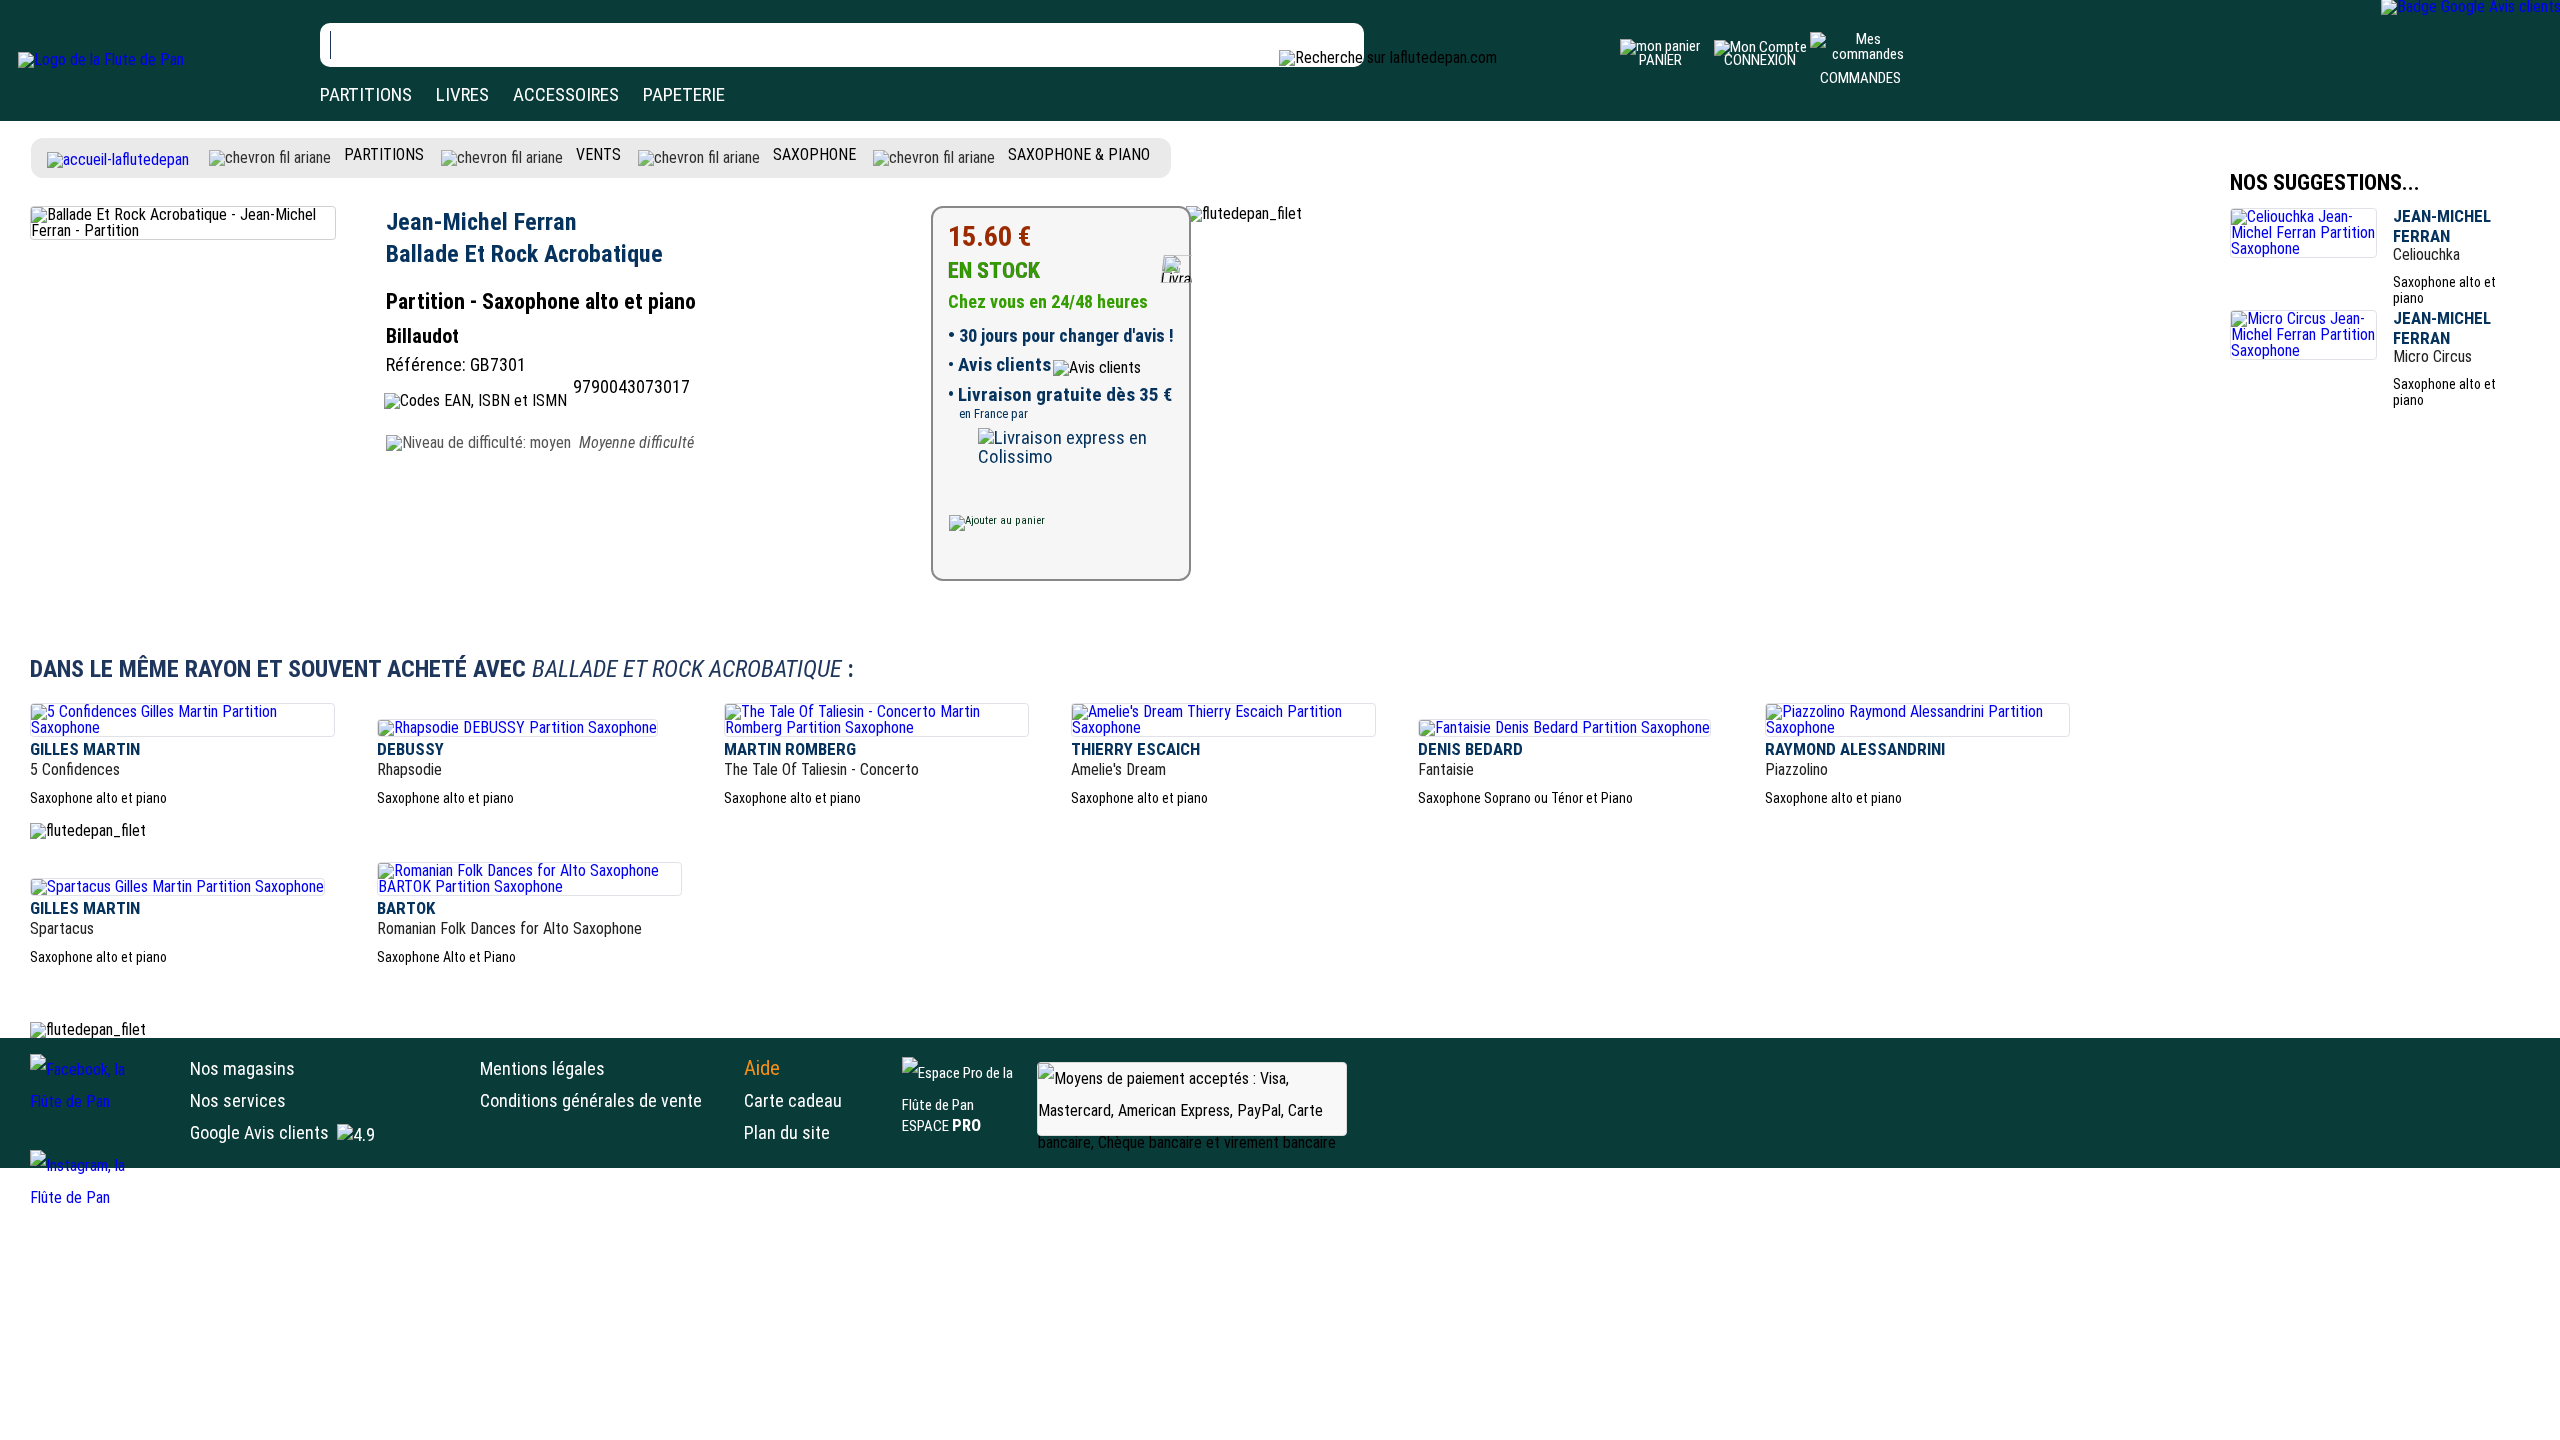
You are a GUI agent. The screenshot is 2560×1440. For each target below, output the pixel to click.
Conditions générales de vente (607, 1100)
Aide (762, 1068)
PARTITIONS (366, 94)
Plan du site (787, 1132)
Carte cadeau (793, 1100)
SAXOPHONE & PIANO (1079, 154)
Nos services (238, 1100)
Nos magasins (242, 1068)
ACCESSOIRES (566, 94)
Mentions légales (542, 1068)
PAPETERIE (684, 94)
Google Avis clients (259, 1132)
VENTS (598, 154)
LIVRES (462, 94)
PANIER (1660, 60)
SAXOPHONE (814, 154)
